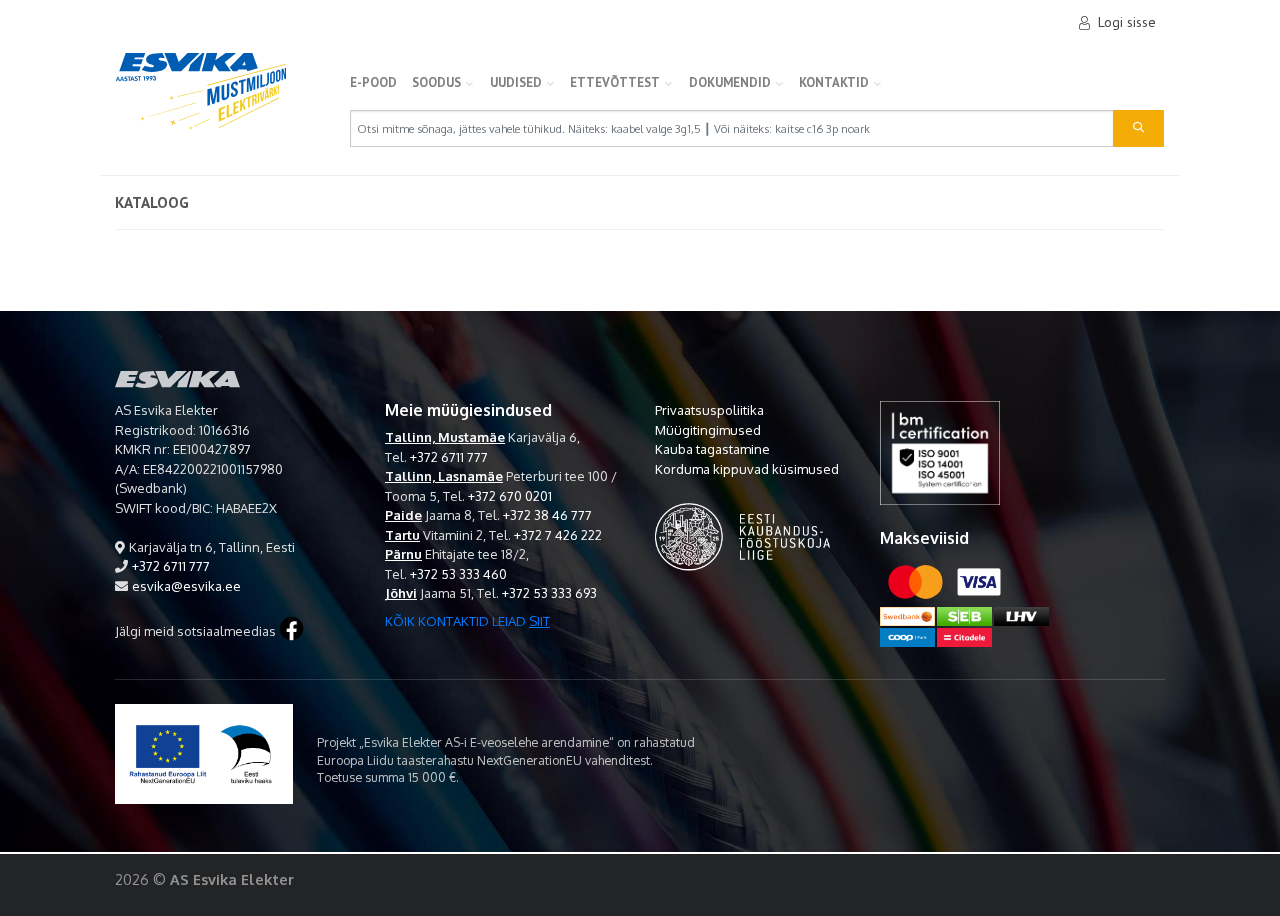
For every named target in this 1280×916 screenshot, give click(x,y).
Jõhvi (401, 593)
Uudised (516, 82)
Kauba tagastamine (712, 449)
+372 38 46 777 (547, 515)
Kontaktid (834, 82)
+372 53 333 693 (549, 593)
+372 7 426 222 (558, 535)
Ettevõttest (615, 82)
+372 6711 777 (171, 566)
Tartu (402, 535)
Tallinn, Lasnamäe (444, 476)
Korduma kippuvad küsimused (747, 469)
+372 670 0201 (510, 496)
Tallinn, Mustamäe (445, 437)
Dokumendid (730, 82)
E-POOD (373, 82)
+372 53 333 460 (458, 574)
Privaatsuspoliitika (709, 410)
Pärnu (403, 554)
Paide (403, 515)
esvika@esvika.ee (186, 586)
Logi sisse (1127, 22)
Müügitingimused (708, 430)
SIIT (539, 621)
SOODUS (436, 82)
